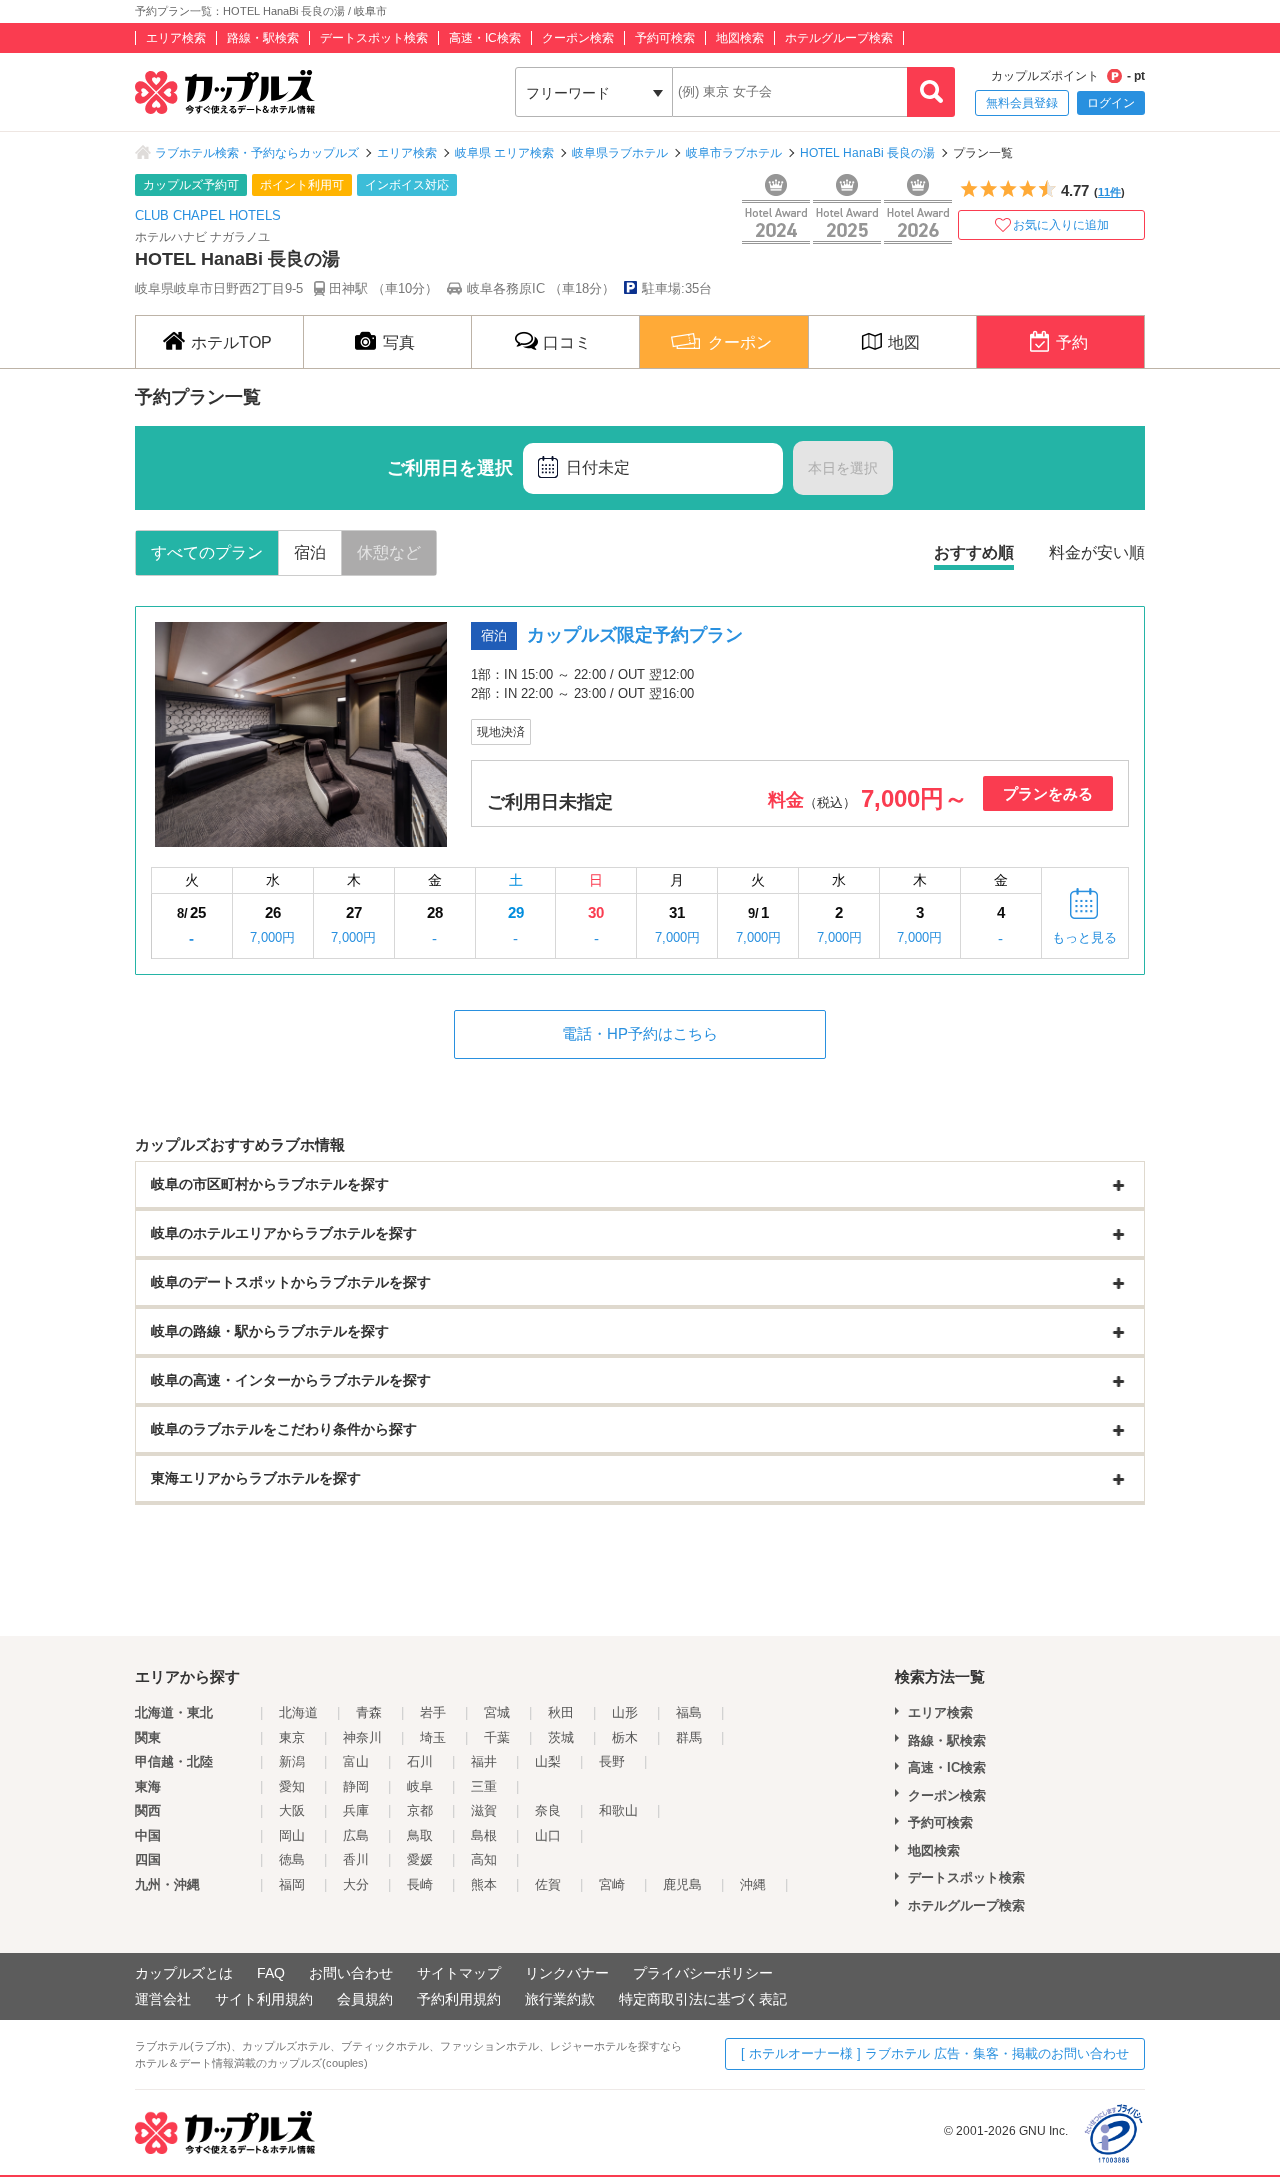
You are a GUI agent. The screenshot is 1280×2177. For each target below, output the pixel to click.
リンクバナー (567, 1973)
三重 (484, 1786)
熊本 (484, 1884)
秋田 (561, 1712)
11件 (1109, 192)
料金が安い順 (1097, 552)
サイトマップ (459, 1973)
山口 (548, 1835)
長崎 (420, 1884)
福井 (484, 1761)
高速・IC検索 (485, 38)
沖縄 (753, 1884)
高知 (484, 1859)
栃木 (625, 1737)
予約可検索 (665, 38)
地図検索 (740, 38)
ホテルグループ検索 (839, 38)
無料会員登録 (1022, 103)
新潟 (292, 1761)
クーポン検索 (578, 38)
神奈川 (362, 1737)
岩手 (433, 1712)
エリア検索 (176, 38)
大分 (356, 1884)
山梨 (548, 1761)
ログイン (1111, 103)
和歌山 (618, 1810)
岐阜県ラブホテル (620, 153)
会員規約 (365, 1999)
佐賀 (548, 1884)
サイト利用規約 (264, 1999)
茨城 (561, 1737)
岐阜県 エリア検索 (504, 153)
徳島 (292, 1859)
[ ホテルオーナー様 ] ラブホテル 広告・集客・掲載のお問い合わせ (935, 2053)
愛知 (292, 1786)
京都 (420, 1810)
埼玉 (433, 1737)
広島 (356, 1835)
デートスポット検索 (374, 38)
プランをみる (1048, 793)
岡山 (292, 1835)
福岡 (292, 1884)
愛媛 (420, 1859)
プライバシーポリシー (703, 1973)
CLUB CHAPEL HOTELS (208, 215)
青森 (369, 1712)
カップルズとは (184, 1973)
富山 (356, 1761)
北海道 (298, 1712)
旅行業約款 (560, 1999)
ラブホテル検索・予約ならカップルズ (257, 153)
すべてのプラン (207, 552)
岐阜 (420, 1786)
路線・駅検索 (263, 38)
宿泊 (310, 552)
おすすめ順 (974, 552)
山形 (625, 1712)
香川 (356, 1859)
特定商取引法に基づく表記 (703, 1999)
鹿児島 (682, 1884)
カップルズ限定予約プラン (635, 635)
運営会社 (163, 1999)
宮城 (497, 1712)
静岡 (356, 1786)
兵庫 (356, 1810)
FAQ (271, 1973)
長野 (612, 1761)
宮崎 (612, 1884)
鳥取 (420, 1835)
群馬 (689, 1737)
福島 (689, 1712)
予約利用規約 (459, 1999)
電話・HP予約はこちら (640, 1033)
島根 (484, 1835)
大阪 (292, 1810)
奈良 (548, 1810)
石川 (420, 1761)
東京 (292, 1737)
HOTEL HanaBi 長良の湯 (867, 153)
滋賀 (484, 1810)
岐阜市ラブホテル (734, 153)
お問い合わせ (351, 1973)
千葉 (497, 1737)
